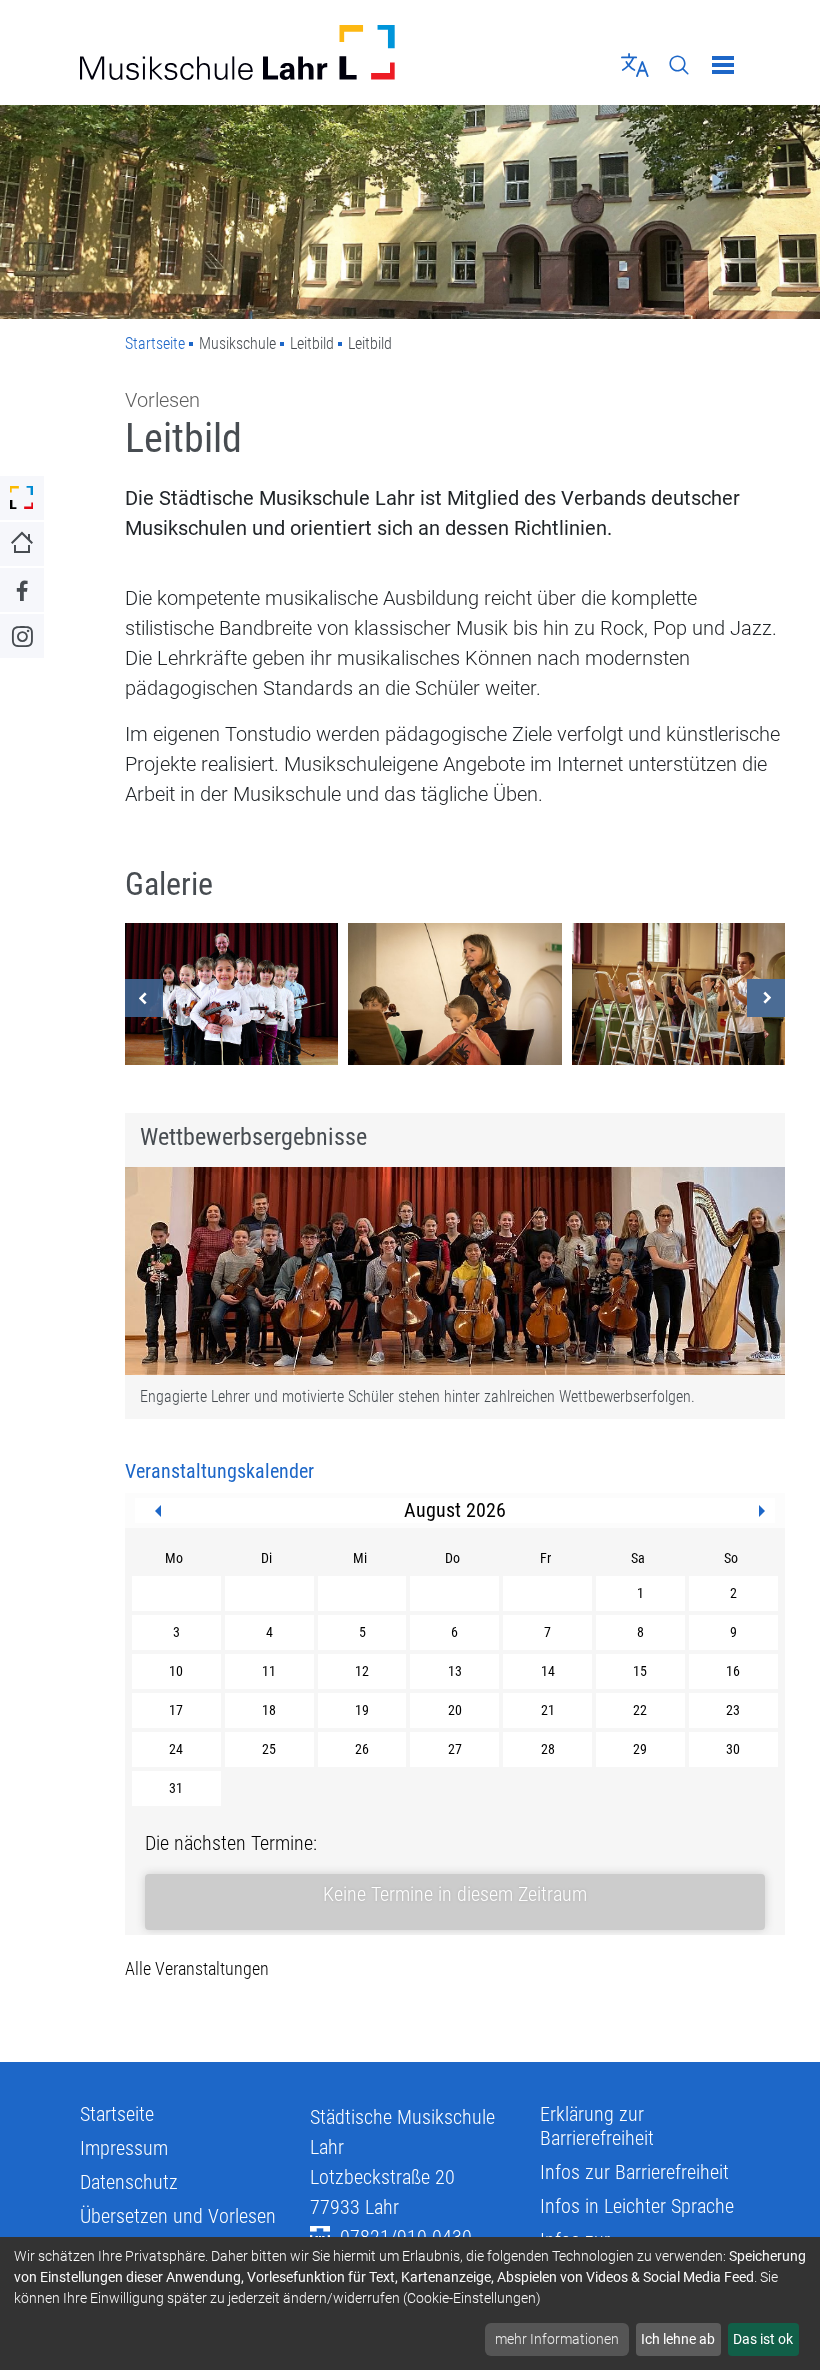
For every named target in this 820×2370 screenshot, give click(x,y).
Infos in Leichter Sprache (637, 2206)
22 (640, 1710)
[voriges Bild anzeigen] (144, 998)
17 (176, 1710)
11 (269, 1671)
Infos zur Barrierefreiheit (634, 2172)
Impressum (124, 2148)
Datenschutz (129, 2182)
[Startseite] (237, 52)
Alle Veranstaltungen (197, 1968)
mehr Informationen (557, 2339)
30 (733, 1749)
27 (455, 1749)
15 (640, 1671)
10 (176, 1671)
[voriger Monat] (158, 1511)
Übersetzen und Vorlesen (178, 2216)
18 (269, 1710)
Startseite (155, 343)
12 (362, 1671)
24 (176, 1749)
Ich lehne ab (678, 2339)
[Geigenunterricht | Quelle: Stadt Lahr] (454, 994)
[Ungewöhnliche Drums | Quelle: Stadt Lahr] (678, 994)
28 (548, 1749)
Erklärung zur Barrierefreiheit (597, 2126)
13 (455, 1671)
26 (362, 1749)
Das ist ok (763, 2339)
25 (269, 1749)
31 (176, 1788)
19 (362, 1710)
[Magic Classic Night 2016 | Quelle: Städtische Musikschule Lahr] (231, 994)
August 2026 (455, 1510)
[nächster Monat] (762, 1511)
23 (733, 1710)
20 (455, 1710)
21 (548, 1710)
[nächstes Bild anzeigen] (766, 998)
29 (640, 1749)
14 (548, 1671)
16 (733, 1671)
